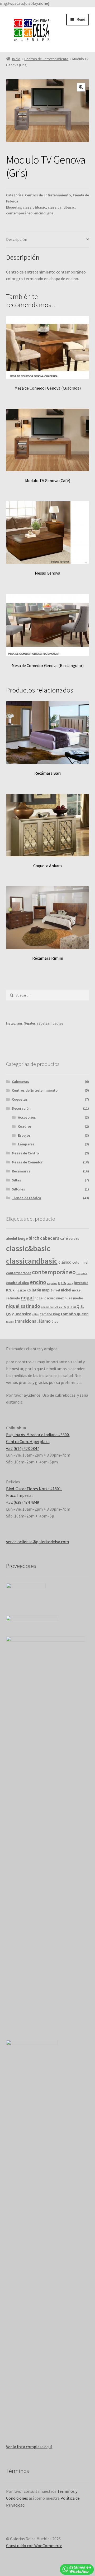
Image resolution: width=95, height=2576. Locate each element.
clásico (65, 1262)
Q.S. (80, 1306)
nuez (60, 1298)
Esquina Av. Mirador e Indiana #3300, (38, 1435)
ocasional (47, 1307)
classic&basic (34, 207)
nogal (27, 1298)
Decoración (21, 1108)
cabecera (50, 1238)
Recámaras (21, 1171)
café (64, 1238)
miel (57, 1290)
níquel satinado (23, 1306)
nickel (66, 1290)
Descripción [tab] (17, 239)
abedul (12, 1239)
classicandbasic (61, 207)
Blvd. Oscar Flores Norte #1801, (34, 1489)
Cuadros (25, 1126)
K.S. (9, 1290)
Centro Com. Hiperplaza (28, 1441)
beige (23, 1238)
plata (72, 1307)
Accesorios (27, 1117)
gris (50, 213)
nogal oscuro (45, 1298)
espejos (52, 1283)
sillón (36, 1314)
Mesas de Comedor (27, 1162)
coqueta (82, 1273)
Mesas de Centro (25, 1153)
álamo (44, 1321)
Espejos (24, 1135)
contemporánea (19, 1273)
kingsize (19, 1290)
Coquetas (20, 1099)
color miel (80, 1262)
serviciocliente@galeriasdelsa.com (37, 1542)
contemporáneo (19, 213)
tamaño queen (75, 1314)
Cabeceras (20, 1082)
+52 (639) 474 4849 (23, 1502)
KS (29, 1290)
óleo (55, 1322)
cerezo (74, 1239)
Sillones (18, 1189)
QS (9, 1314)
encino (40, 213)
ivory (70, 1283)
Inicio (16, 59)
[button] (81, 87)
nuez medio (74, 1298)
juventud (81, 1283)
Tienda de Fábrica (27, 1198)
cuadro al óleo (18, 1283)
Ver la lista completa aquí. (29, 2447)
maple (47, 1290)
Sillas (16, 1180)
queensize (22, 1314)
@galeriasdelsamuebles (43, 1023)
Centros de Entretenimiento (46, 59)
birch (34, 1238)
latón (36, 1290)
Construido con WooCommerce (34, 2546)
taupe (10, 1322)
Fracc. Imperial (19, 1495)
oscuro (60, 1306)
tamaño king (50, 1314)
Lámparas (26, 1144)
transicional (26, 1321)
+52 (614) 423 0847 (23, 1448)
